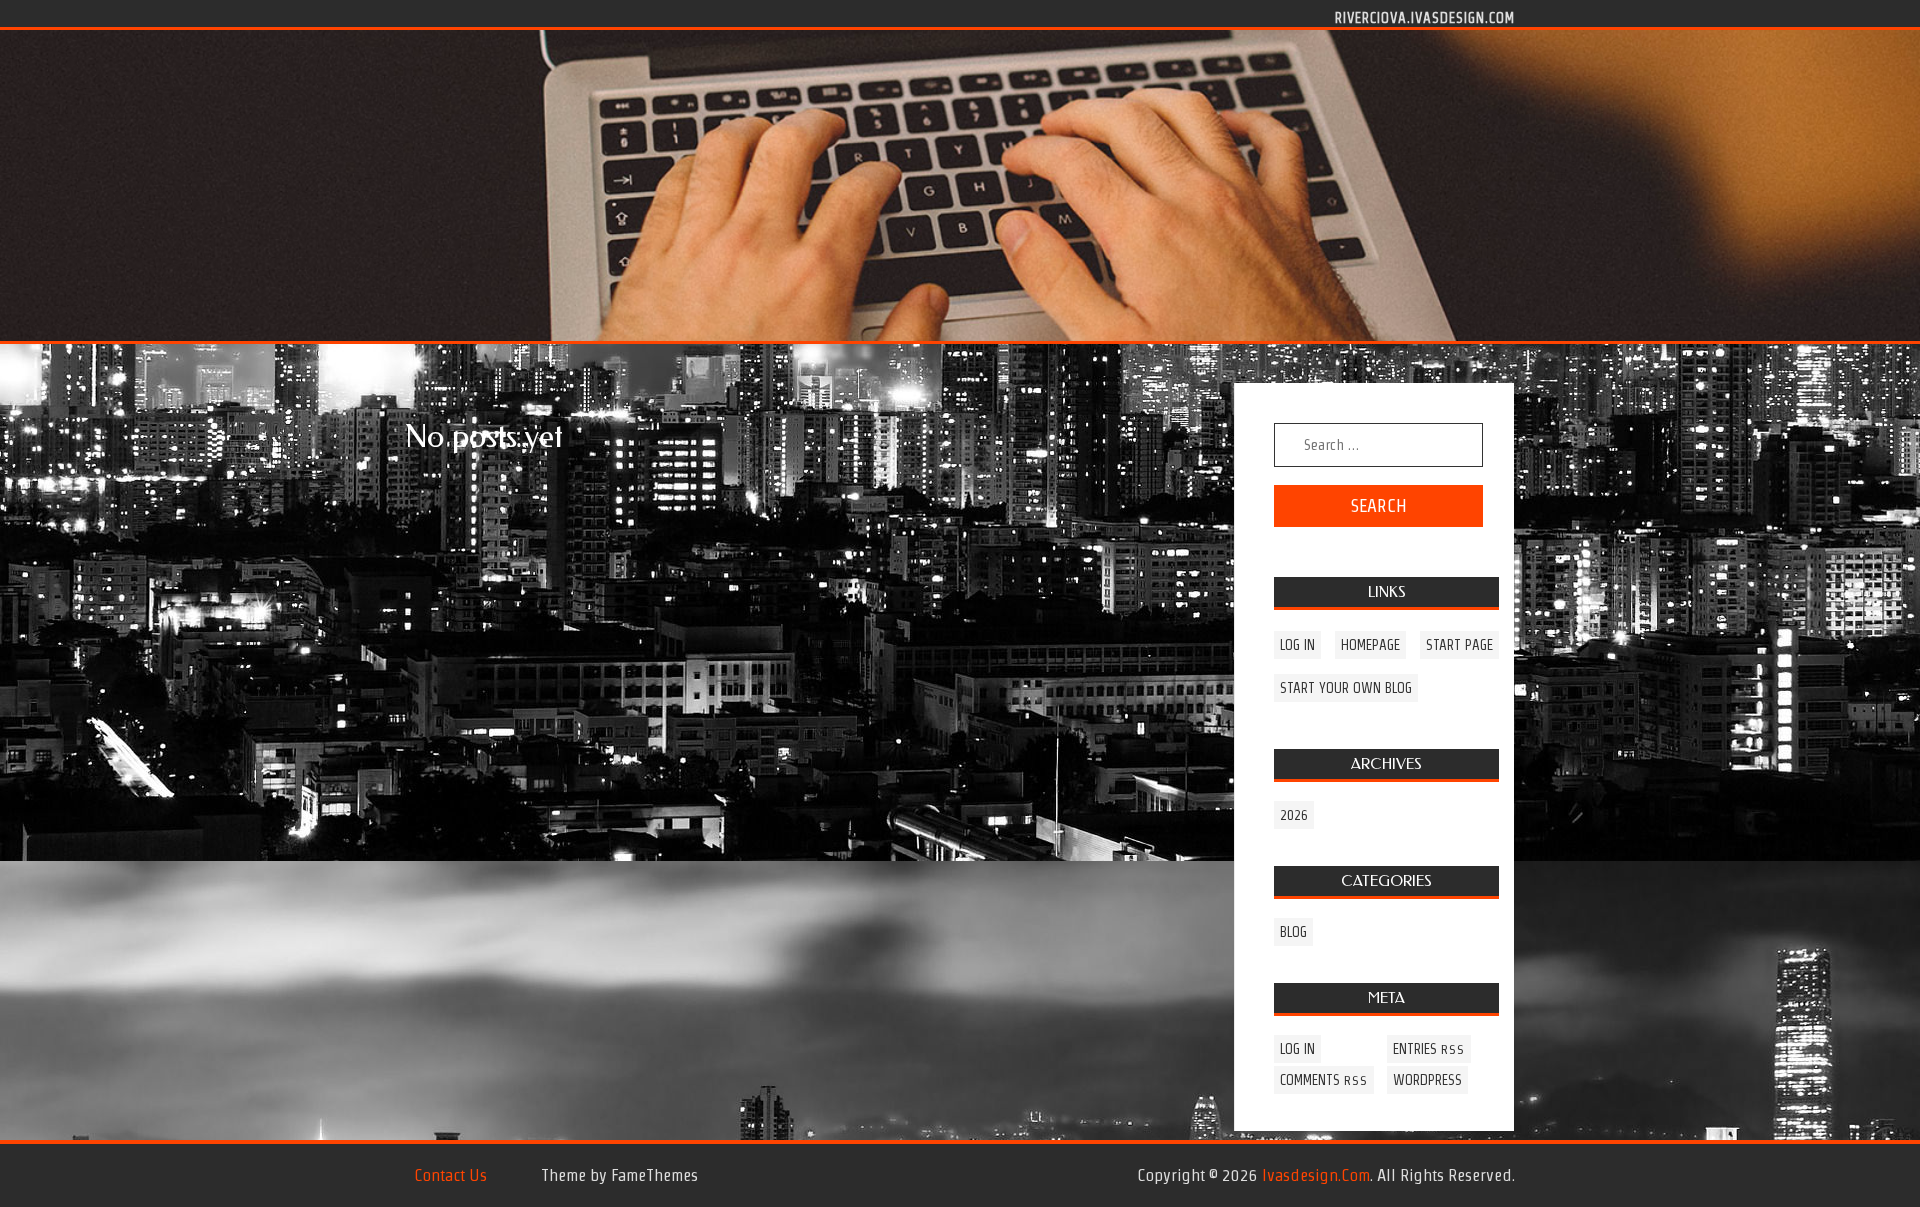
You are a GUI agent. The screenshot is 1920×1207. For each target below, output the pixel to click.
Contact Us (450, 1175)
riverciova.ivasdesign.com (1425, 17)
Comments (1324, 1080)
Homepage (1370, 645)
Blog (1293, 932)
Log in (1297, 645)
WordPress (1427, 1080)
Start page (1459, 645)
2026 (1294, 815)
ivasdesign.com (1316, 1175)
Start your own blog (1346, 688)
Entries (1429, 1049)
